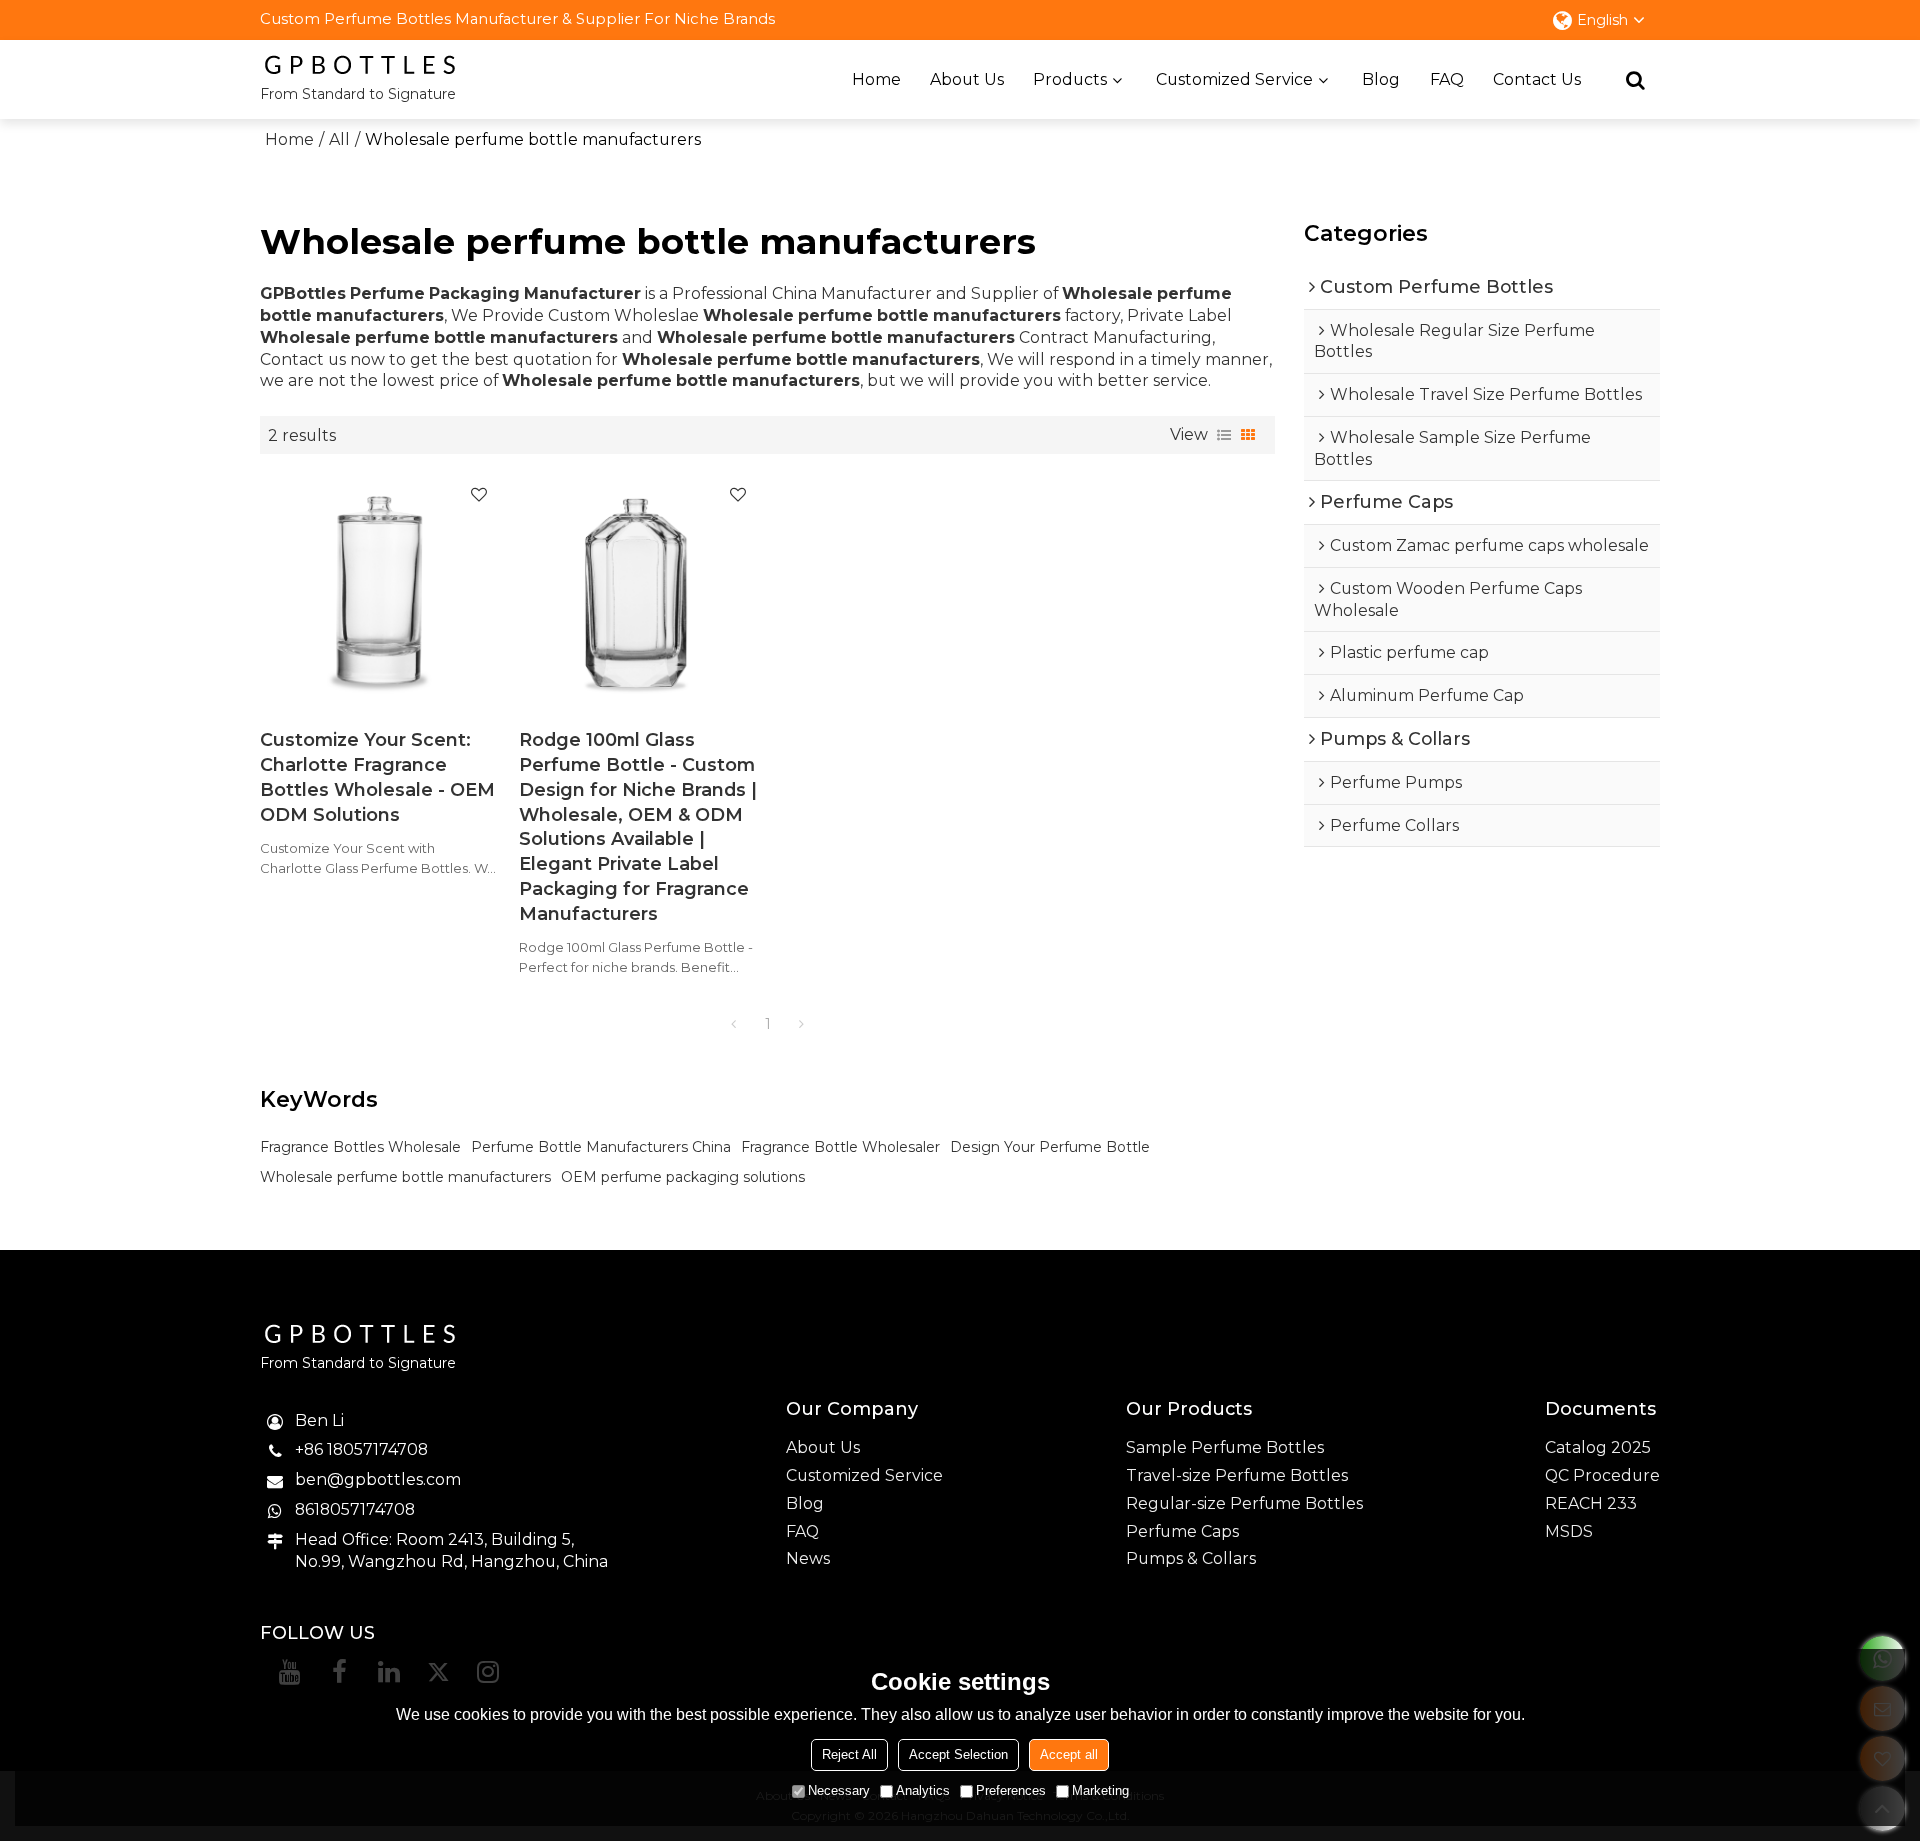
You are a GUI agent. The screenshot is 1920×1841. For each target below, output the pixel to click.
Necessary (839, 1790)
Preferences (1011, 1790)
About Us (967, 79)
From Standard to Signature (358, 94)
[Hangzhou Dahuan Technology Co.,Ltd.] (360, 65)
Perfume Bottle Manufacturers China (601, 1147)
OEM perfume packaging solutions (683, 1177)
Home (876, 79)
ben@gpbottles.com (378, 1479)
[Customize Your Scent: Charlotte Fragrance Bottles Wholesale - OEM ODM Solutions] (379, 591)
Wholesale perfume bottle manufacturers (405, 1177)
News (808, 1558)
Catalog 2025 (1598, 1447)
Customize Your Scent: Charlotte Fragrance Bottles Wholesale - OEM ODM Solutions (377, 776)
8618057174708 (355, 1509)
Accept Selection (958, 1754)
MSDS (1569, 1531)
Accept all (1069, 1754)
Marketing (1100, 1790)
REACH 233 (1591, 1503)
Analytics (923, 1790)
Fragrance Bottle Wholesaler (840, 1147)
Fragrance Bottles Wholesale (360, 1147)
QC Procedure (1602, 1475)
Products (1070, 79)
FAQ (1447, 79)
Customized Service (1234, 79)
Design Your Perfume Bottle (1050, 1147)
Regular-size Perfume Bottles (1244, 1503)
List (1224, 435)
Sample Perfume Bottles (1225, 1447)
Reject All (849, 1754)
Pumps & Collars (1191, 1558)
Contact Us (1537, 79)
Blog (1381, 79)
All (339, 139)
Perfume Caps (1182, 1531)
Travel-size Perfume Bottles (1237, 1475)
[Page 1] (734, 1024)
